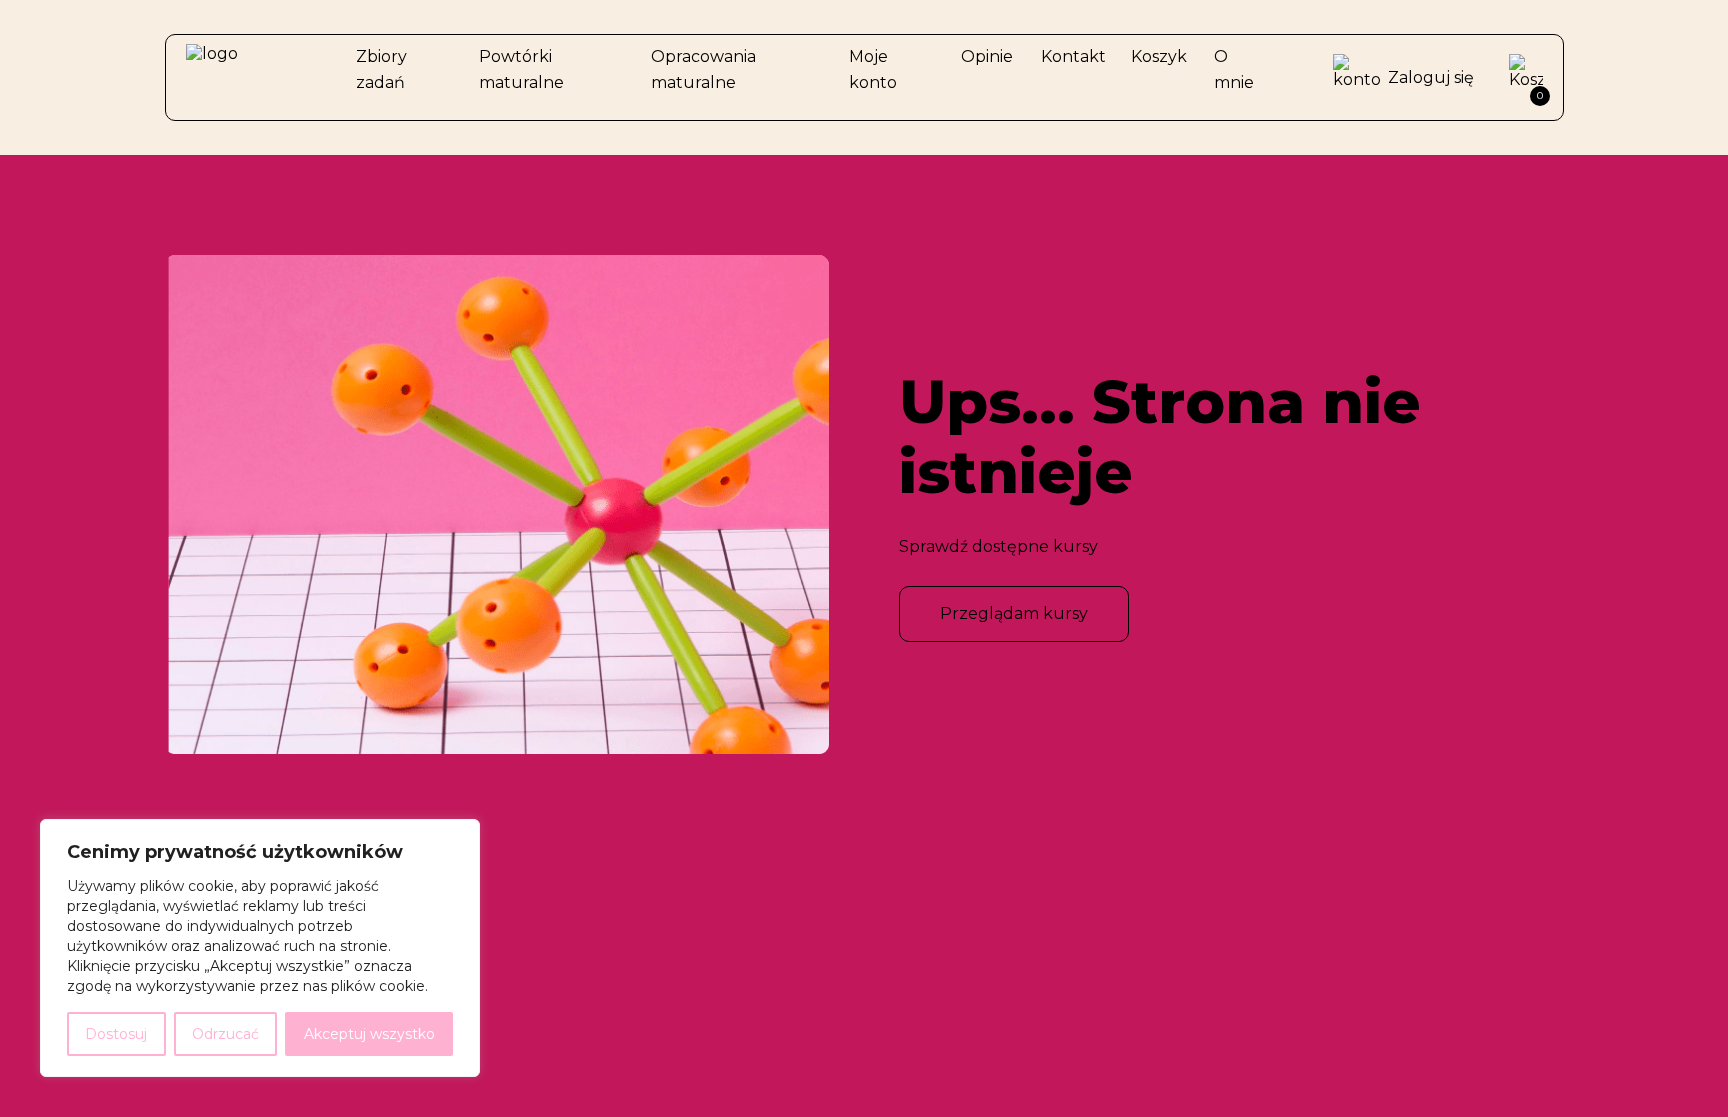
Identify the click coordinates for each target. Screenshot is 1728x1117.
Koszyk (1159, 56)
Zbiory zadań (381, 69)
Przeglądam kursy (1014, 613)
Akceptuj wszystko (369, 1034)
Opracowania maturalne (703, 69)
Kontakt (1073, 56)
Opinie (987, 56)
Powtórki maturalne (521, 69)
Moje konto (873, 69)
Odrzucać (225, 1034)
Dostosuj (116, 1034)
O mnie (1234, 69)
